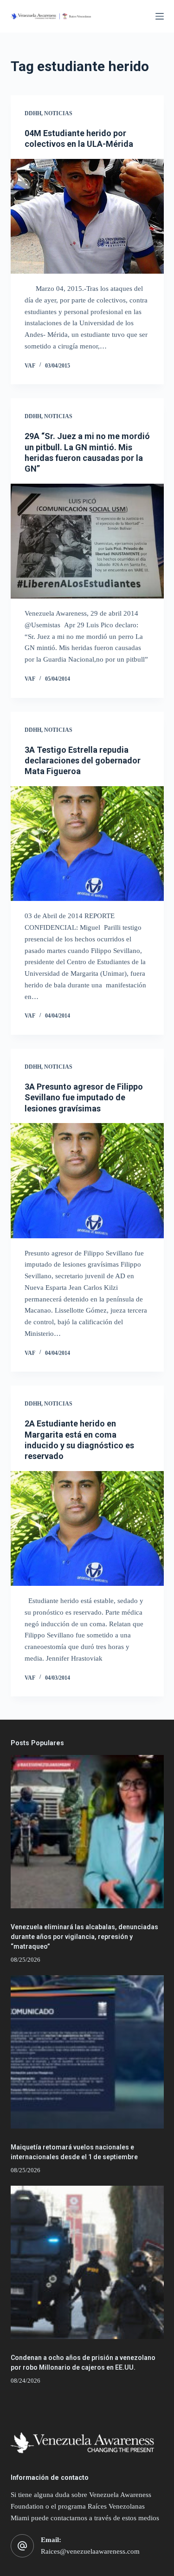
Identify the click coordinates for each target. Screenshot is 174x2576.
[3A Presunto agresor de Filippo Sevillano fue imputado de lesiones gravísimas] (87, 1181)
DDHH (33, 113)
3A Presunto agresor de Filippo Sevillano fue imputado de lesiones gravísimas (84, 1097)
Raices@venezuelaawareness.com (90, 2551)
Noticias (58, 113)
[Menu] (160, 16)
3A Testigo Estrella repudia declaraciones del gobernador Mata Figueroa (83, 761)
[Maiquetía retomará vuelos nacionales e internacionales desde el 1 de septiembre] (87, 2052)
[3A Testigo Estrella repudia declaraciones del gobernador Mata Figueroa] (87, 844)
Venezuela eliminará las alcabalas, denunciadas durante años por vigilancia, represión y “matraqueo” (84, 1937)
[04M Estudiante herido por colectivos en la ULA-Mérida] (87, 217)
